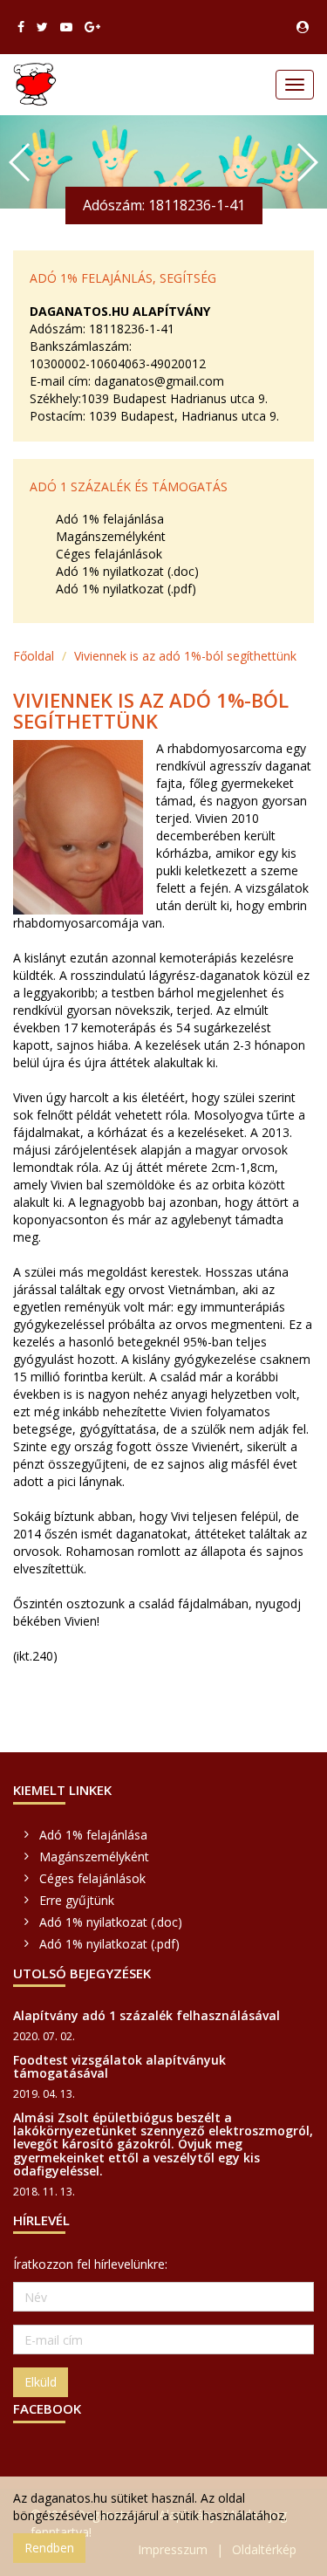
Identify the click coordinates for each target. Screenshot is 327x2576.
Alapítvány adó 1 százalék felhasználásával (146, 2015)
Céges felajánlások (109, 554)
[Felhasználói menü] (303, 27)
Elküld (41, 2382)
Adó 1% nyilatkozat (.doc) (127, 571)
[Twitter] (42, 27)
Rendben (49, 2548)
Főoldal (34, 656)
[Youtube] (66, 27)
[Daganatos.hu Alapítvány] (35, 85)
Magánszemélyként (111, 536)
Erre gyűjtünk (77, 1900)
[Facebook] (21, 27)
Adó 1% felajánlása (110, 519)
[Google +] (92, 27)
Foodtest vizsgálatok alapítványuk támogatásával (119, 2066)
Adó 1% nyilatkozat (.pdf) (126, 589)
